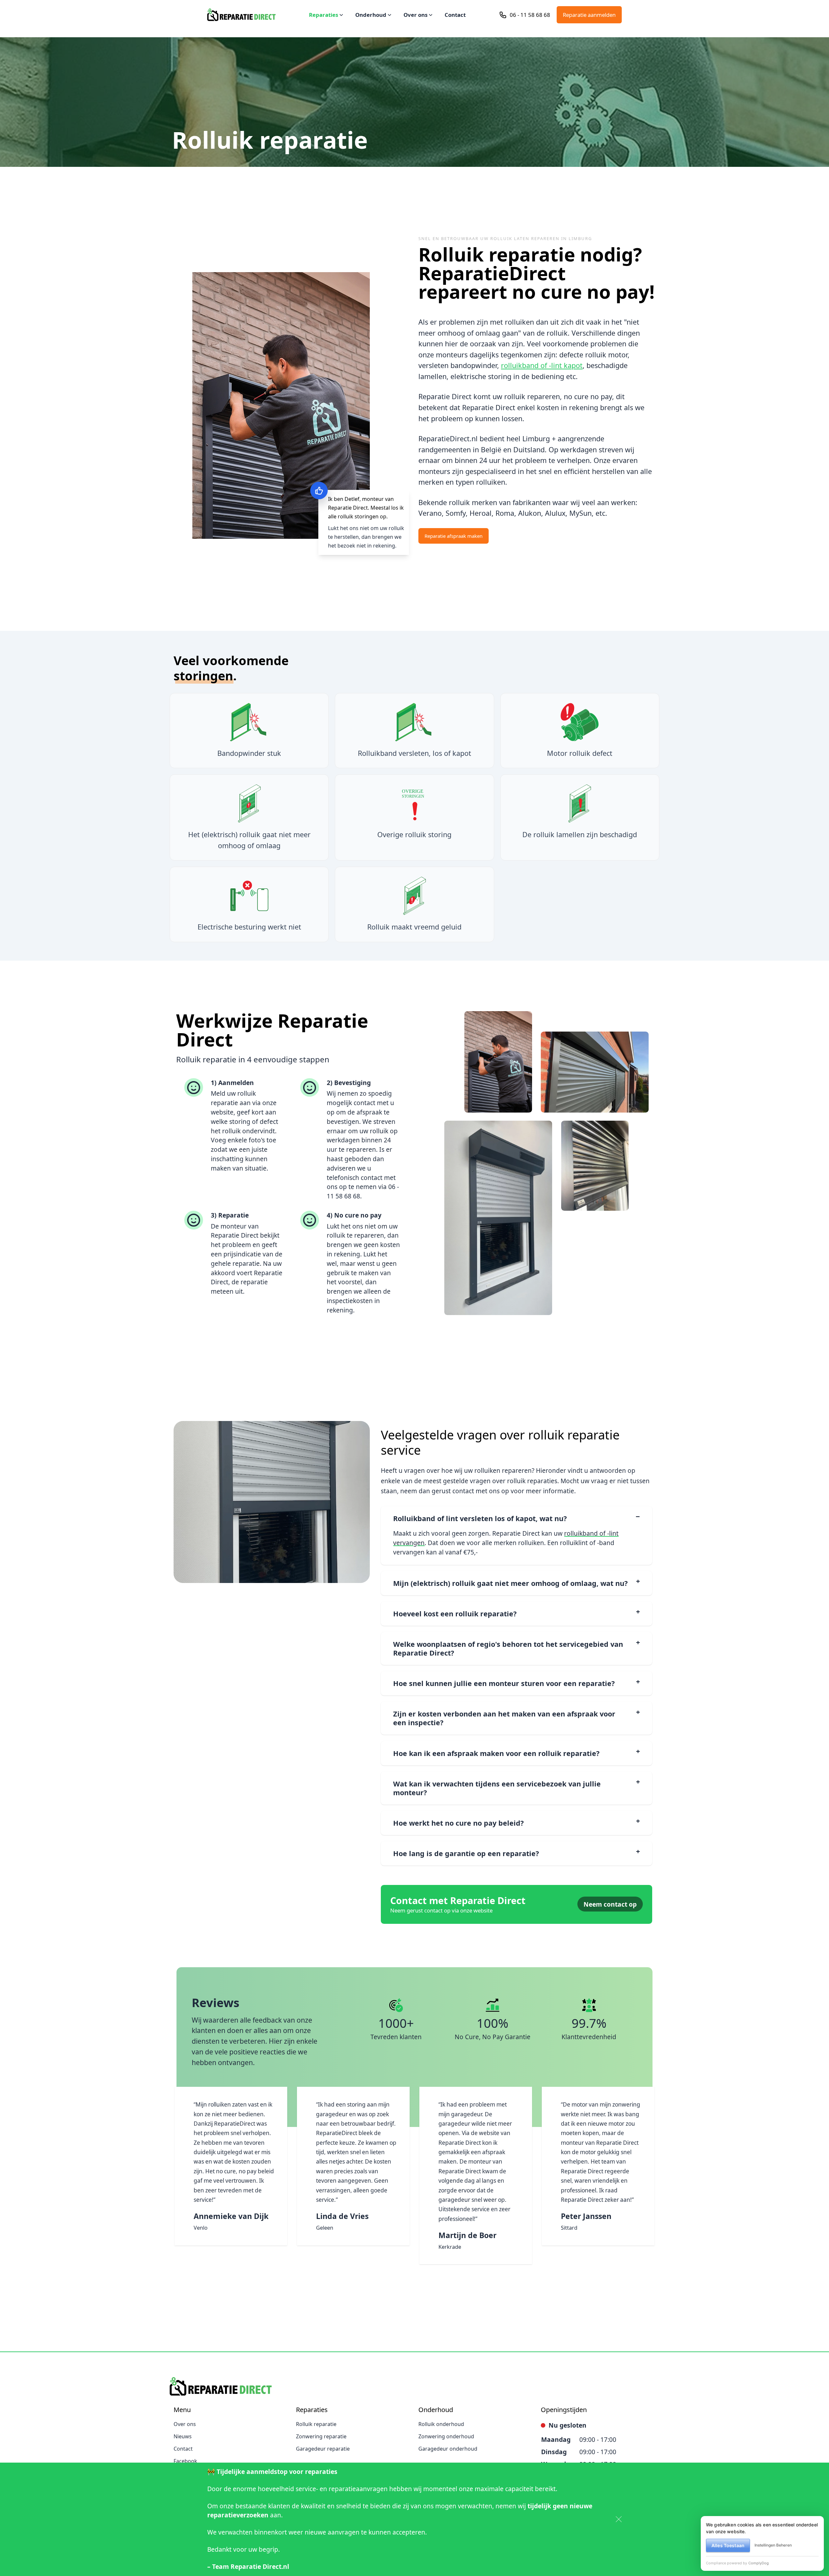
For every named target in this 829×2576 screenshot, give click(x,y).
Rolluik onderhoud (441, 2424)
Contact (455, 15)
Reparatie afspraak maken (454, 536)
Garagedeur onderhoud (448, 2449)
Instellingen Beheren (773, 2545)
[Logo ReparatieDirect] (241, 15)
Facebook (185, 2461)
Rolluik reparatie (316, 2424)
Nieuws (183, 2436)
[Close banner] (619, 2519)
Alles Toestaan (728, 2545)
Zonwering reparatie (321, 2436)
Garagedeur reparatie (323, 2449)
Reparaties (324, 15)
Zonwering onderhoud (446, 2436)
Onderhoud (371, 15)
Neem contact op (610, 1904)
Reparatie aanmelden (589, 15)
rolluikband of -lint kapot (542, 365)
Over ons (415, 15)
